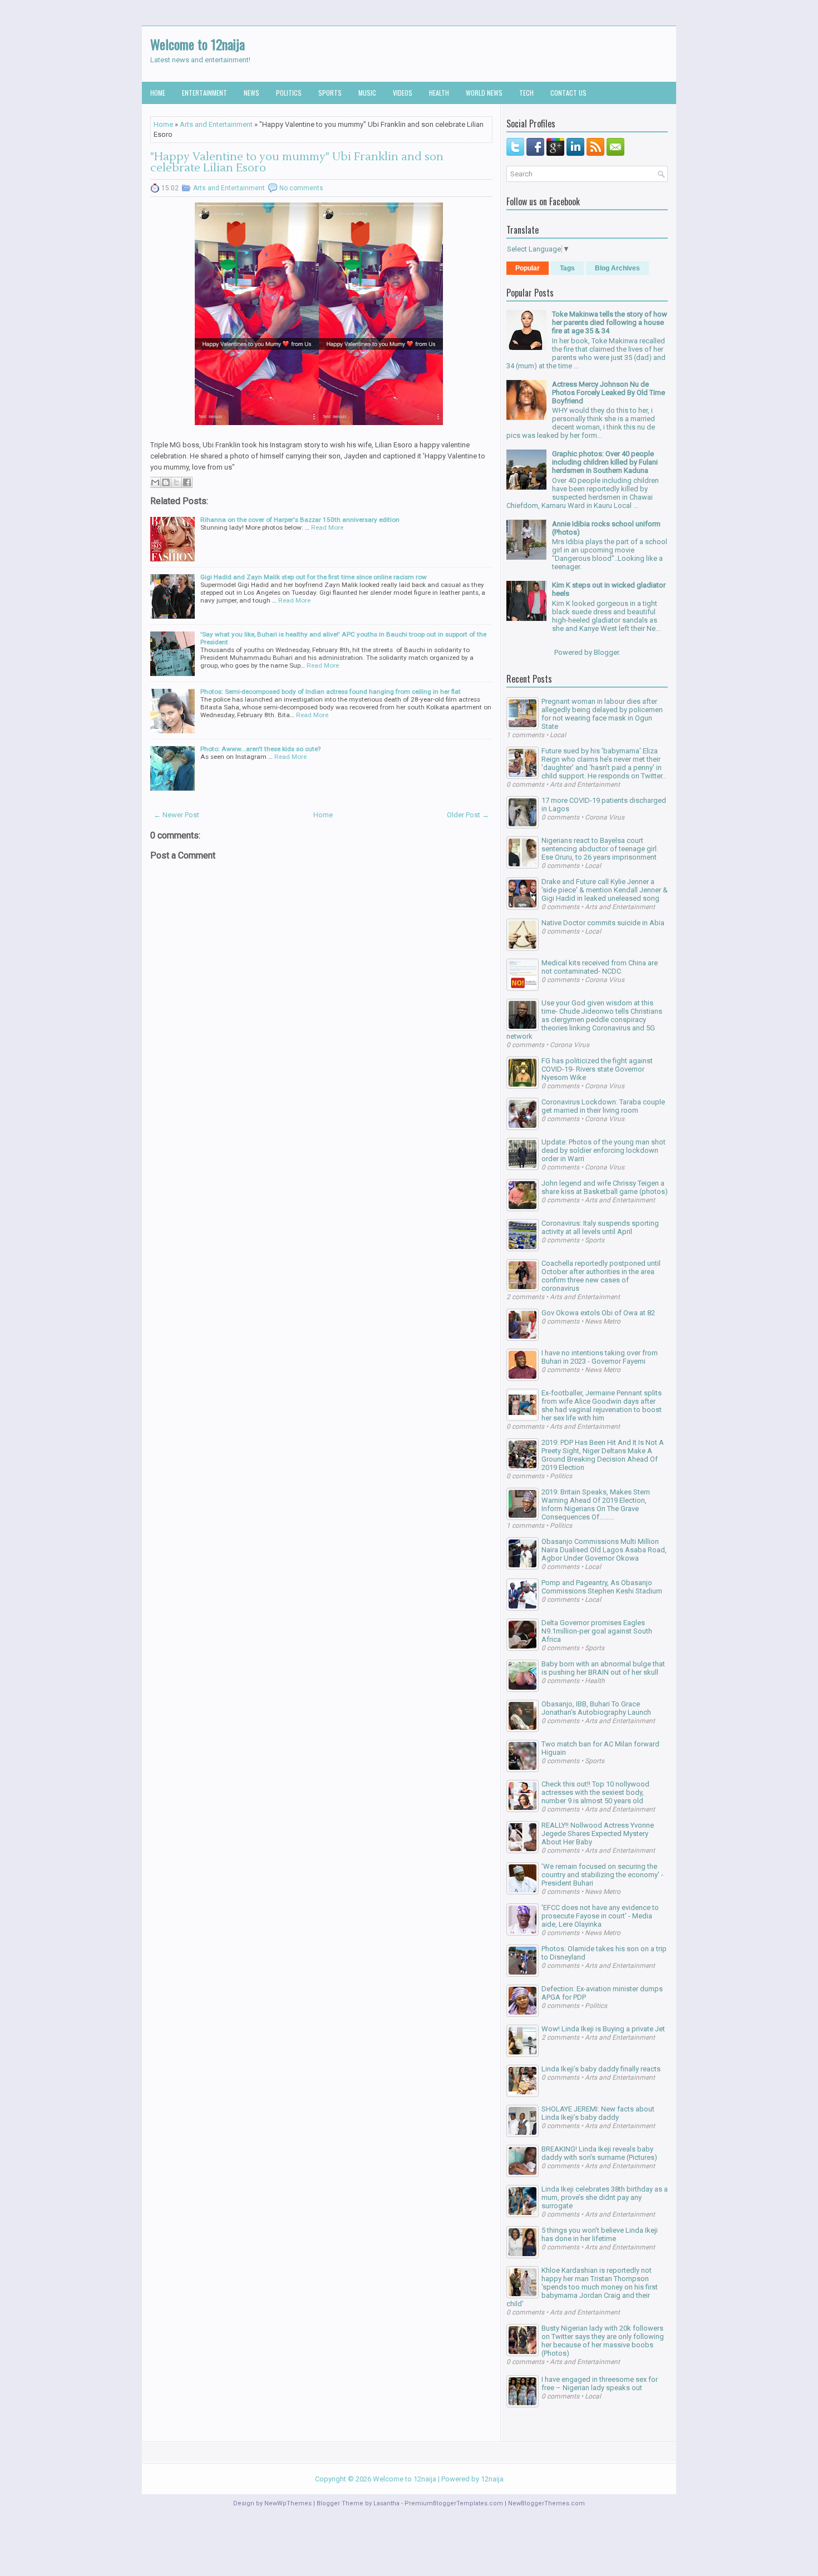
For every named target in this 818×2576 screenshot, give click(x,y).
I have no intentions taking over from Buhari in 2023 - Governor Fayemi (600, 1357)
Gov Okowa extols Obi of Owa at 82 (598, 1313)
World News (484, 93)
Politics (289, 93)
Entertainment (204, 93)
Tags (567, 268)
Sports (330, 93)
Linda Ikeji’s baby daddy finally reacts (601, 2069)
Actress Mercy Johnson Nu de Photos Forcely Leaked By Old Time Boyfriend (608, 393)
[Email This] (155, 482)
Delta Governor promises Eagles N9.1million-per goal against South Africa (597, 1631)
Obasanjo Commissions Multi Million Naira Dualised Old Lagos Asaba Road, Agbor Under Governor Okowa (604, 1550)
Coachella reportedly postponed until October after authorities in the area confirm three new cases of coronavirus (601, 1276)
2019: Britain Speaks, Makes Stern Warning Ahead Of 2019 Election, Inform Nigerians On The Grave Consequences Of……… (596, 1504)
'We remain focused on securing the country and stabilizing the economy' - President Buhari (602, 1875)
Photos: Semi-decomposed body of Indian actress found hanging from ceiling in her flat (331, 692)
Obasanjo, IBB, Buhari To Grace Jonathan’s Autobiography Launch (596, 1708)
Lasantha (386, 2503)
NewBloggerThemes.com (546, 2503)
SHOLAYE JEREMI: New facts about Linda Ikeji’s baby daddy (598, 2113)
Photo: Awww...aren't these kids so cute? (260, 749)
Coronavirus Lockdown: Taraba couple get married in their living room (603, 1106)
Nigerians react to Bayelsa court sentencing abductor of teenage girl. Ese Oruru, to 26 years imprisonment (600, 849)
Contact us (568, 93)
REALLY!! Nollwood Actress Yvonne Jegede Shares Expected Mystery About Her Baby (598, 1834)
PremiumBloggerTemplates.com (454, 2503)
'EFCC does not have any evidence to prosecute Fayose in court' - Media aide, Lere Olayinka (600, 1916)
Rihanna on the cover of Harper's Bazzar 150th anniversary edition (300, 520)
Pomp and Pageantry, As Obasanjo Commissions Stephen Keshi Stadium (602, 1587)
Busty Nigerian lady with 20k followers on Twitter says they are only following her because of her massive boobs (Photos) (603, 2341)
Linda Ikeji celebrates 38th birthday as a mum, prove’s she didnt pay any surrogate (605, 2197)
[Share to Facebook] (187, 482)
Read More (327, 527)
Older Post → (468, 815)
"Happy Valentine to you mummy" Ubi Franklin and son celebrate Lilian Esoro (297, 162)
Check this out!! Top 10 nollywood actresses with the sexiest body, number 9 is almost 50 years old (595, 1792)
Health (439, 93)
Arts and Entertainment (216, 124)
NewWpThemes (288, 2503)
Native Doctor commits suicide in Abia (603, 923)
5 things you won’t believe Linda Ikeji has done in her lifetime (600, 2234)
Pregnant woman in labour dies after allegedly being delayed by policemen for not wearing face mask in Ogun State (602, 714)
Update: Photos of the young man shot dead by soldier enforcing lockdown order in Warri (603, 1150)
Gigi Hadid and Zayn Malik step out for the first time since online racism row (314, 577)
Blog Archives (617, 268)
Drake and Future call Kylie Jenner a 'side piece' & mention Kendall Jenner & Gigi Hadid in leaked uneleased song (605, 890)
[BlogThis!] (166, 482)
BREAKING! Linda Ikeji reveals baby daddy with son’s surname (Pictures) (599, 2153)
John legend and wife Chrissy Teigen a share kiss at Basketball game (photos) (605, 1187)
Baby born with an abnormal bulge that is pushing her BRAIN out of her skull (603, 1668)
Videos (403, 93)
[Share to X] (176, 482)
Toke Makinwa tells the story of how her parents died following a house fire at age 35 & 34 (610, 322)
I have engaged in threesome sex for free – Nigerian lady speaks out (600, 2383)
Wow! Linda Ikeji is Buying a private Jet (603, 2029)
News (252, 93)
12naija (492, 2479)
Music (367, 93)
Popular (528, 268)
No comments (301, 188)
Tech (526, 93)
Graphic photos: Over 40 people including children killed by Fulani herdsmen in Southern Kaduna (605, 462)
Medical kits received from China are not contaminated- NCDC (600, 967)
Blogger (606, 652)
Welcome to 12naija (198, 44)
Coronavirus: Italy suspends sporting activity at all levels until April (600, 1227)
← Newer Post (176, 815)
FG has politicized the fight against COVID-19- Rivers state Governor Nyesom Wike (597, 1069)
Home (158, 93)
